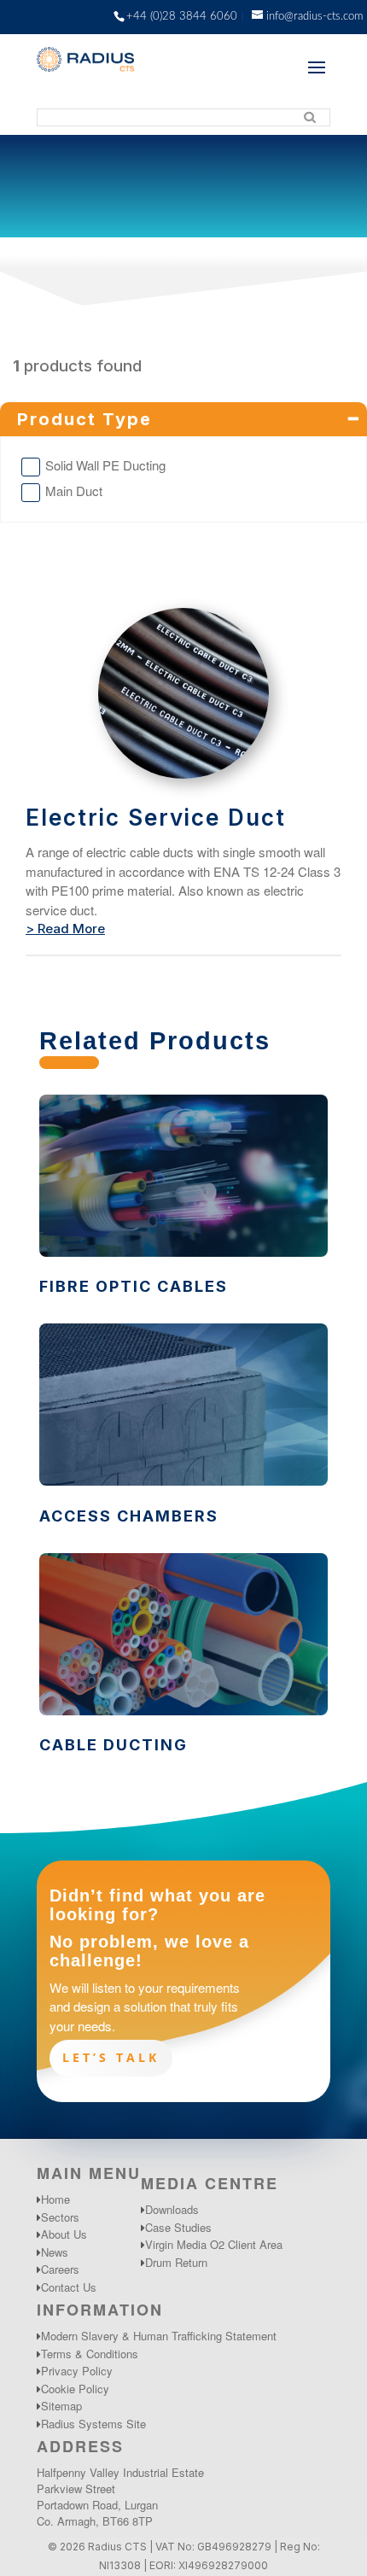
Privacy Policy (77, 2371)
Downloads (172, 2209)
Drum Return (176, 2262)
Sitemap (61, 2406)
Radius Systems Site (93, 2424)
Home (55, 2199)
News (55, 2252)
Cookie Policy (75, 2389)
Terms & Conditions (90, 2354)
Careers (60, 2269)
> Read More (65, 929)
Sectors (60, 2217)
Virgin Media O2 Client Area (214, 2244)
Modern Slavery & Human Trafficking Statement (159, 2336)
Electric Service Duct (156, 818)
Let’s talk (111, 2057)
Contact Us (69, 2287)
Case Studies (178, 2227)
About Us (64, 2234)
